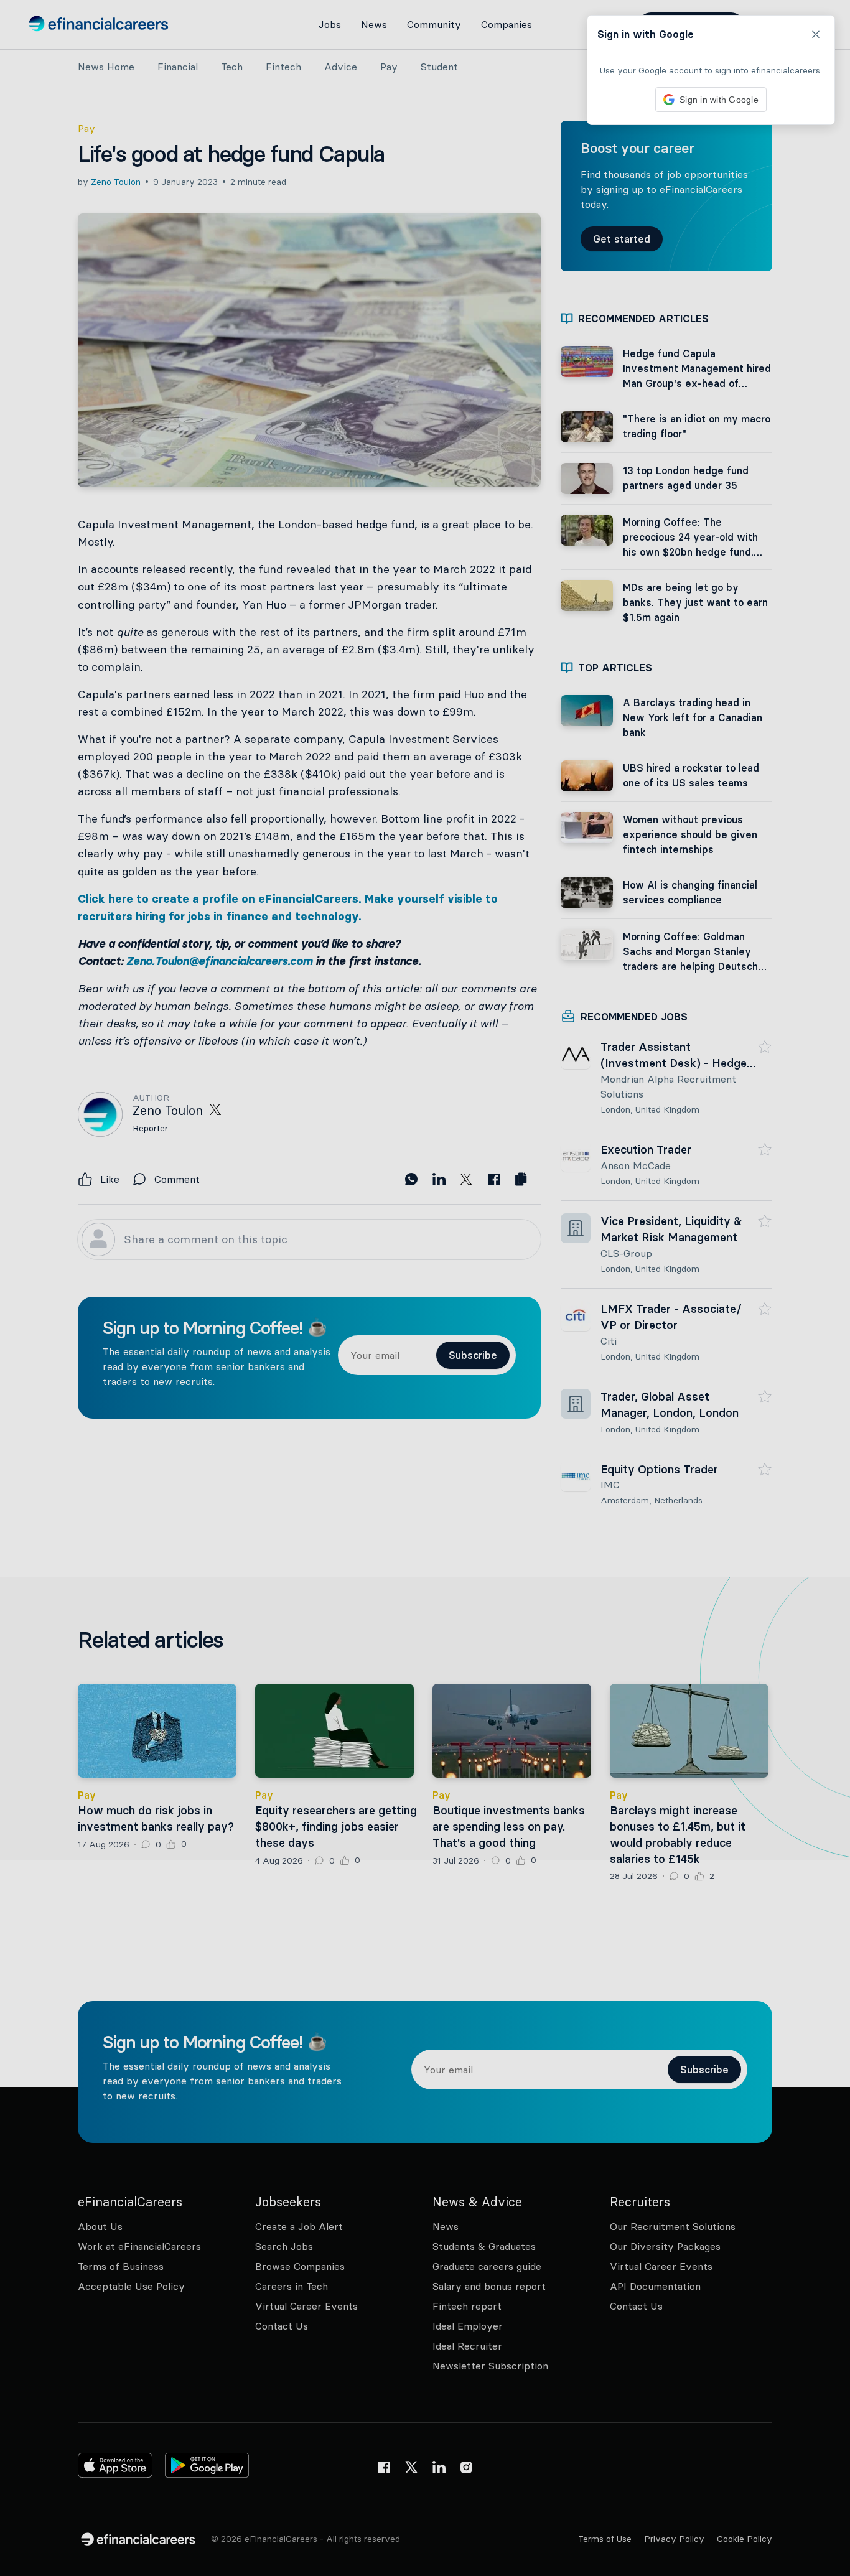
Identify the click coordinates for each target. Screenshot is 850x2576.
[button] (425, 1288)
